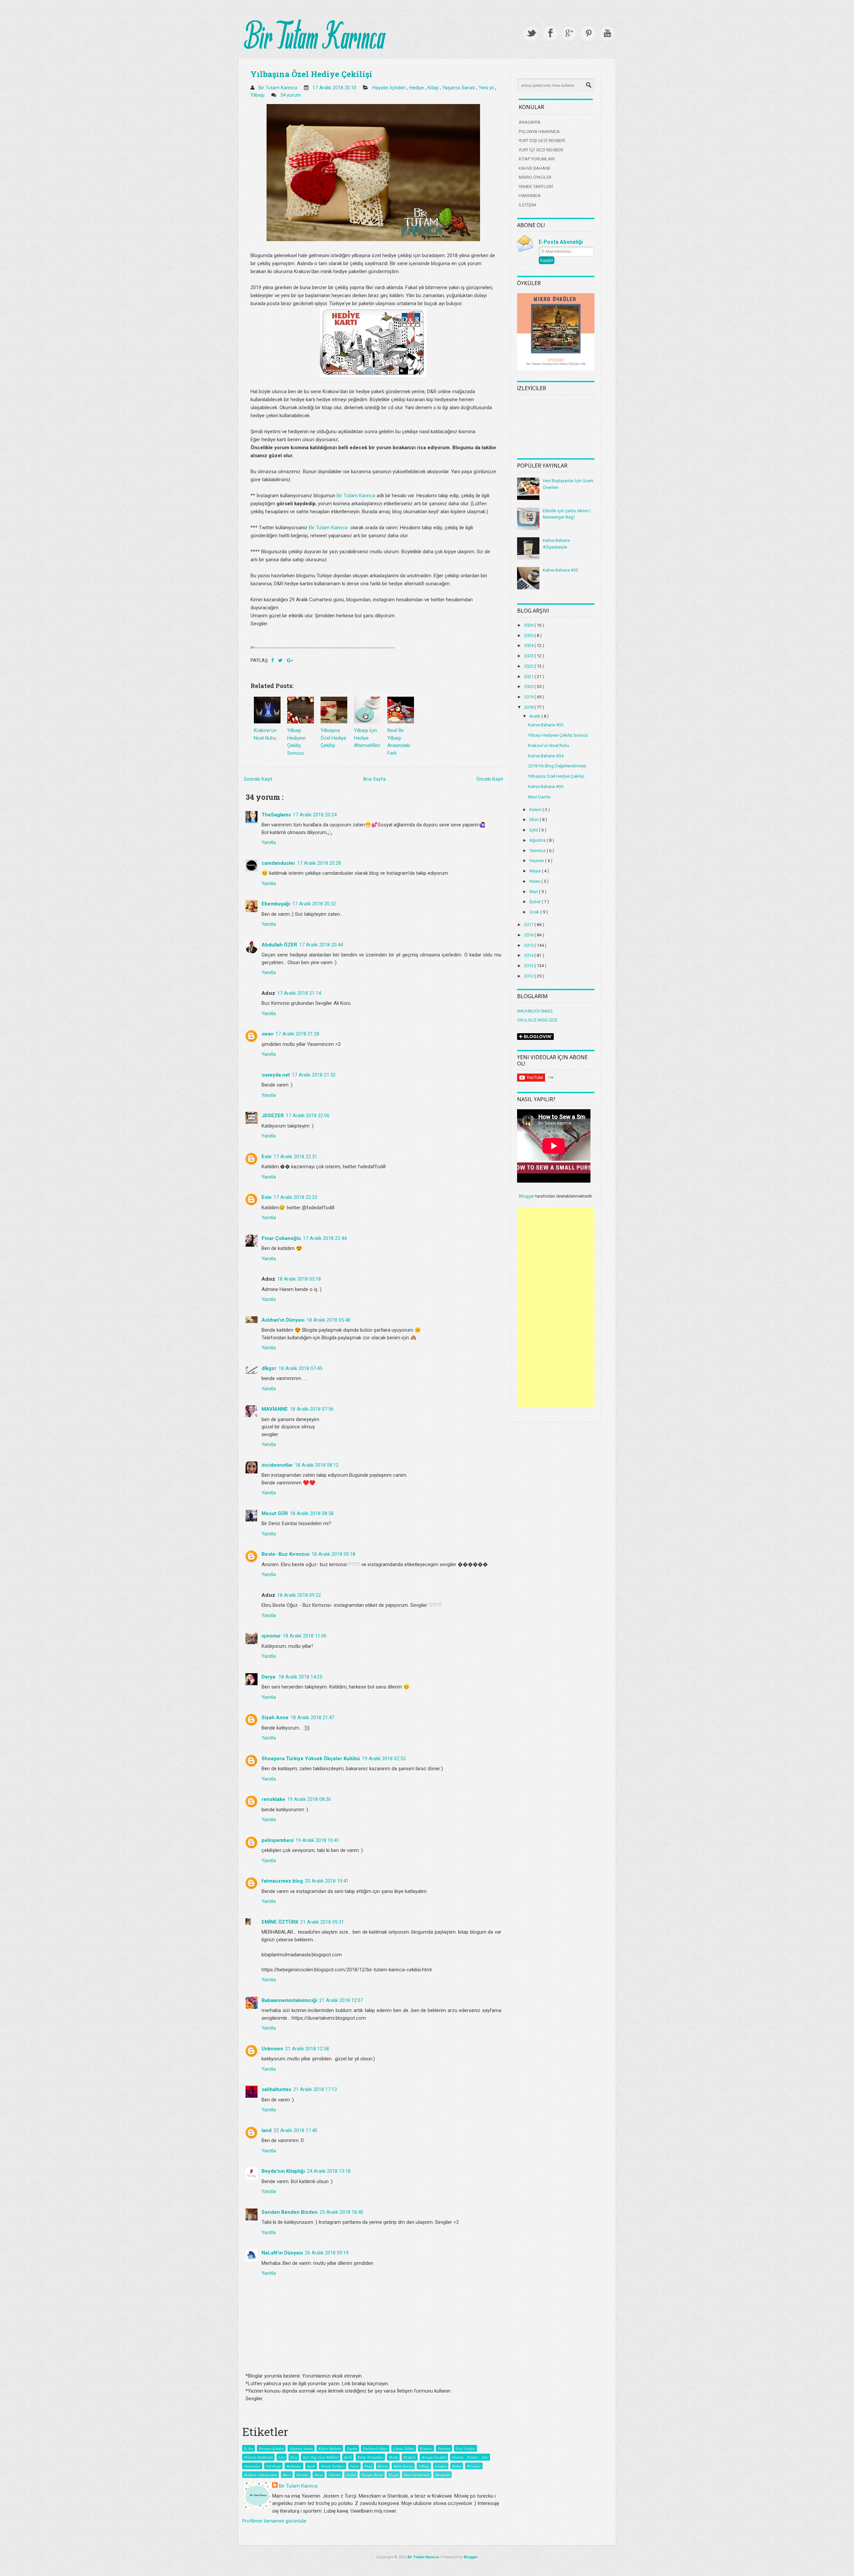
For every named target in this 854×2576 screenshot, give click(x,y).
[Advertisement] (556, 1308)
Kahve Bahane (330, 2448)
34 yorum (291, 95)
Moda (393, 2457)
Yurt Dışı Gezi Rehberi (321, 2457)
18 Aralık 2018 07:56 (312, 1409)
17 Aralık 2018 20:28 (319, 863)
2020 (529, 687)
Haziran (537, 861)
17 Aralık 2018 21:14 (299, 993)
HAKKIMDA (530, 196)
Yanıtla (269, 842)
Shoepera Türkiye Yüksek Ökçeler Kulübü (311, 1759)
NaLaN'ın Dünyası (282, 2253)
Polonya (444, 2448)
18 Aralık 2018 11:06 (305, 1636)
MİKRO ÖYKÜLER (535, 177)
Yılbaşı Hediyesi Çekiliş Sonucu (558, 735)
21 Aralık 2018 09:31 (322, 1922)
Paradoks (443, 2475)
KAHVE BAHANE (535, 168)
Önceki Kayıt (490, 779)
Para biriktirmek (417, 2475)
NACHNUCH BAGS (535, 1011)
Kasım (536, 810)
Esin (267, 1157)
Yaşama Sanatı (459, 88)
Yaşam (352, 2448)
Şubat (536, 902)
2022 (529, 666)
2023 (529, 656)
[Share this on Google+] (290, 660)
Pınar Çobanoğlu (281, 1238)
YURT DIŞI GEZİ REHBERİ (542, 141)
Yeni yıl (487, 88)
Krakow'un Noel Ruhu (549, 746)
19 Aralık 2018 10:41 (317, 1840)
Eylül (534, 830)
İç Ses (249, 2448)
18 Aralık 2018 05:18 (299, 1279)
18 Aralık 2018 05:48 (328, 1320)
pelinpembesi (278, 1840)
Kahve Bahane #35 (546, 725)
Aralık (535, 716)
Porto (319, 2475)
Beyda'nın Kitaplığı (283, 2171)
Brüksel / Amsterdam (261, 2475)
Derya (269, 1677)
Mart (534, 892)
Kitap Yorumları (370, 2457)
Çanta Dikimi (404, 2448)
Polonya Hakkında (258, 2457)
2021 (529, 677)
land (267, 2130)
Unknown (272, 2049)
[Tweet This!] (281, 660)
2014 (529, 955)
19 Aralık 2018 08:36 (309, 1799)
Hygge (393, 2475)
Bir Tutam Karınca (356, 496)
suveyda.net (276, 1075)
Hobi (348, 2457)
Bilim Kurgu (403, 2466)
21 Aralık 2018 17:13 (315, 2089)
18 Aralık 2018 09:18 (333, 1554)
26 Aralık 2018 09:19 (327, 2253)
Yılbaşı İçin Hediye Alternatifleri (367, 738)
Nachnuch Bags (375, 2448)
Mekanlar (294, 2466)
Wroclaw (474, 2466)
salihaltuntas (276, 2089)
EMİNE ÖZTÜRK (280, 1922)
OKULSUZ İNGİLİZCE (537, 1020)
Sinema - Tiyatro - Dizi (470, 2457)
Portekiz (303, 2475)
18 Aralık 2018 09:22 (299, 1595)
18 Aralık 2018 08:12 (317, 1465)
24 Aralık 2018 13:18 (329, 2171)
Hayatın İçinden (390, 88)
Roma (457, 2466)
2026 (529, 625)
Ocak (535, 912)
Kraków (410, 2457)
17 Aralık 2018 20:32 (314, 904)
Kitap (434, 88)
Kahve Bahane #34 (546, 756)
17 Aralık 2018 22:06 (308, 1116)
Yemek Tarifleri (333, 2466)
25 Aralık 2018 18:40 (341, 2212)
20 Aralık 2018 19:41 (327, 1881)
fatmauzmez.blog (282, 1881)
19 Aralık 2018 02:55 (384, 1759)
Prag (368, 2466)
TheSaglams (276, 815)
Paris (287, 2475)
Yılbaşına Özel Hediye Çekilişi (311, 74)
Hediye (417, 88)
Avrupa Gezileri (434, 2457)
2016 (529, 935)
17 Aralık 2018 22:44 (325, 1238)
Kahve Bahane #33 (560, 570)
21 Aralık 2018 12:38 (307, 2049)
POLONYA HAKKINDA (539, 132)
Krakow (426, 2448)
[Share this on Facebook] (273, 660)
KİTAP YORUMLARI (537, 159)
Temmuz (538, 851)
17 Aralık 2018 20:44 (321, 945)
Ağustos (538, 840)
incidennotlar (277, 1465)
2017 (529, 925)
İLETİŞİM (527, 205)
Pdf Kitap (273, 2466)
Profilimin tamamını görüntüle (274, 2521)
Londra (441, 2466)
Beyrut (383, 2466)
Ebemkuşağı (276, 904)
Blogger (527, 1196)
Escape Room (372, 2475)
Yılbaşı (258, 95)
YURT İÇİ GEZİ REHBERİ (541, 150)
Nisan (535, 881)
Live (282, 2457)
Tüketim (334, 2475)
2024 (529, 646)
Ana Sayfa (374, 779)
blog (294, 2457)
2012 (529, 976)
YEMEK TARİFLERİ (536, 187)
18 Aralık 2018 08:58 (312, 1513)
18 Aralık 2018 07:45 (300, 1368)
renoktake (273, 1799)
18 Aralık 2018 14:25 (300, 1677)
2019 (529, 697)
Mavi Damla (539, 797)
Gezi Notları (466, 2448)
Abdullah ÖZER (279, 945)
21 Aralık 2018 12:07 (341, 2000)
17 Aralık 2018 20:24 (315, 815)
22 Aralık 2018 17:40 (295, 2130)
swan (268, 1034)
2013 (529, 966)
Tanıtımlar (252, 2466)
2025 (529, 635)
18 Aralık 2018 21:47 (312, 1718)
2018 (529, 707)
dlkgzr (269, 1368)
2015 (529, 945)
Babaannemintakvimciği (289, 2000)
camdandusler (278, 863)
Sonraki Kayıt (258, 779)
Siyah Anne (275, 1718)
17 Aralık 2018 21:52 (314, 1075)
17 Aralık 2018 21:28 (297, 1034)
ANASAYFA (530, 122)
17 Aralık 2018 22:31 (295, 1157)
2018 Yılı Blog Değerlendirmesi (557, 766)
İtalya (354, 2466)
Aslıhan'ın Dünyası (283, 1320)
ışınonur (271, 1636)
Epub (311, 2466)
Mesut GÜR (275, 1513)
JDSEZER (273, 1116)
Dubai (351, 2475)
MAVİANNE (275, 1409)
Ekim (535, 820)
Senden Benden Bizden (290, 2212)
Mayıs (536, 871)
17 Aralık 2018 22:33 (295, 1197)
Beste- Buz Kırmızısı (286, 1554)
